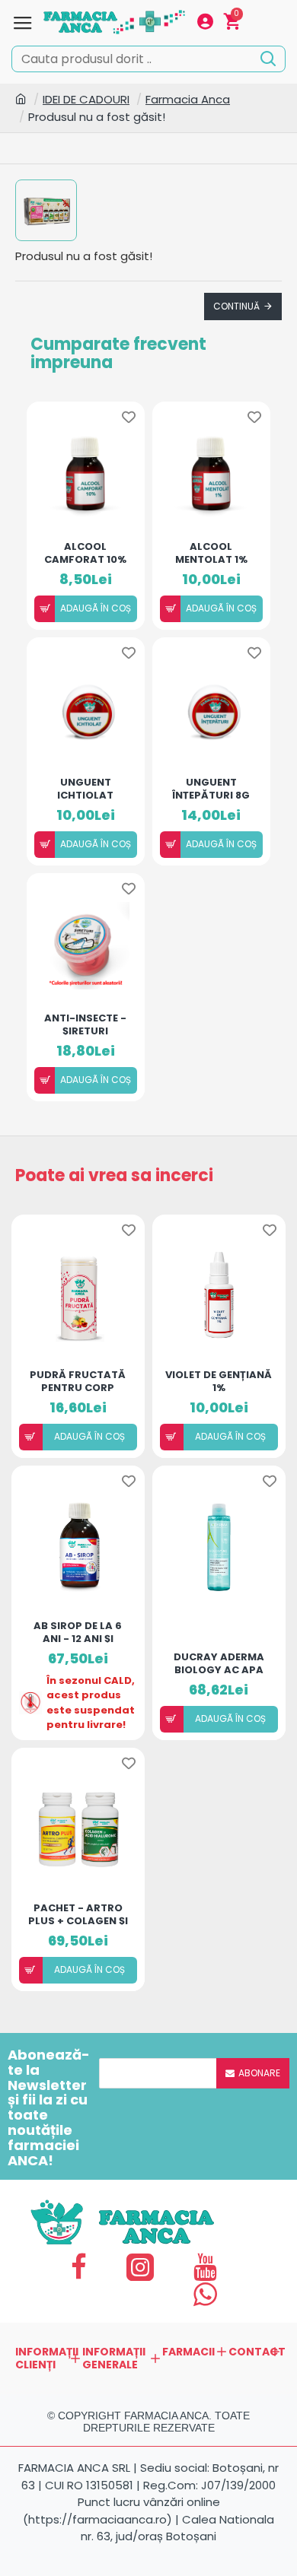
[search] (268, 57)
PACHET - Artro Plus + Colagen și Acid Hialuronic (78, 1914)
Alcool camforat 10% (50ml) (85, 552)
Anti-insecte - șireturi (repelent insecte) (85, 1024)
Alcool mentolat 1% (211, 552)
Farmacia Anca (188, 99)
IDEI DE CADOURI (86, 99)
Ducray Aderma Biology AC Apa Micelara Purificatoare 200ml (219, 1663)
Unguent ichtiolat (85, 788)
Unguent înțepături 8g (211, 788)
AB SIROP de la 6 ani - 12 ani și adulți (78, 1631)
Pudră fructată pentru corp (78, 1380)
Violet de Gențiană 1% (219, 1380)
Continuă (236, 306)
